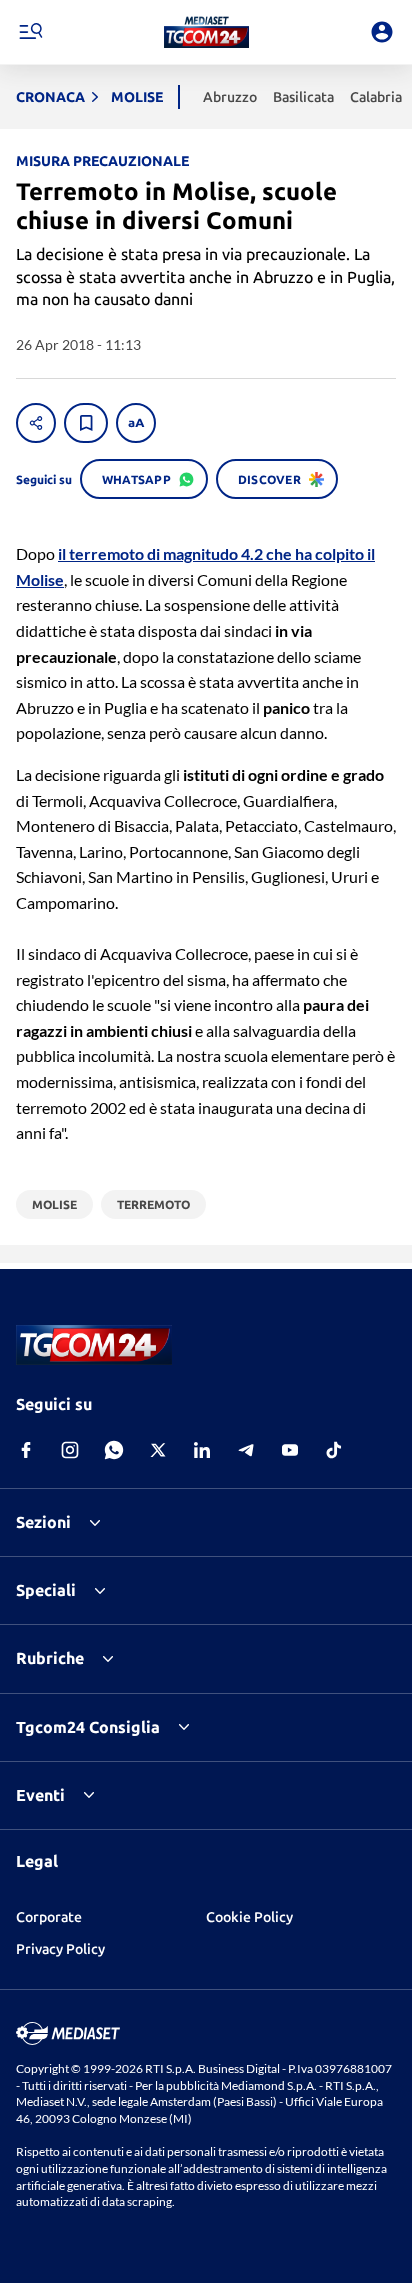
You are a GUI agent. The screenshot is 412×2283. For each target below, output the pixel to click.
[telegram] (246, 1450)
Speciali (46, 1590)
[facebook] (26, 1450)
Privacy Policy (60, 1949)
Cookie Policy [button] (249, 1917)
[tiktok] (334, 1450)
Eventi (40, 1795)
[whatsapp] (114, 1450)
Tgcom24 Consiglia (88, 1727)
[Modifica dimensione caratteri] (136, 423)
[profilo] (382, 32)
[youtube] (290, 1450)
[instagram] (70, 1450)
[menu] (30, 32)
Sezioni (43, 1522)
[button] (206, 32)
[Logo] (206, 32)
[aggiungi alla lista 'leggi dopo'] (86, 423)
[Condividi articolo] (36, 423)
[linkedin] (202, 1450)
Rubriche (50, 1658)
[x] (158, 1450)
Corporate (49, 1917)
